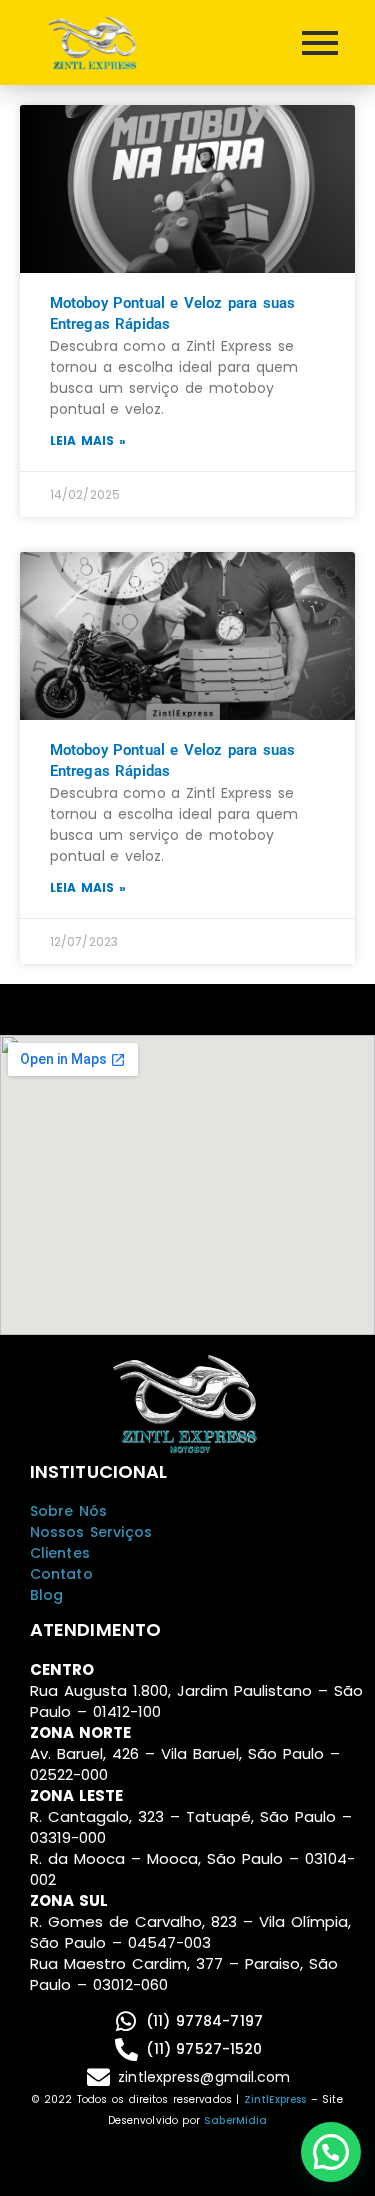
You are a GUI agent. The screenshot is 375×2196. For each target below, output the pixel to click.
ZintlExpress (275, 2099)
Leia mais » (88, 440)
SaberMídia (235, 2120)
